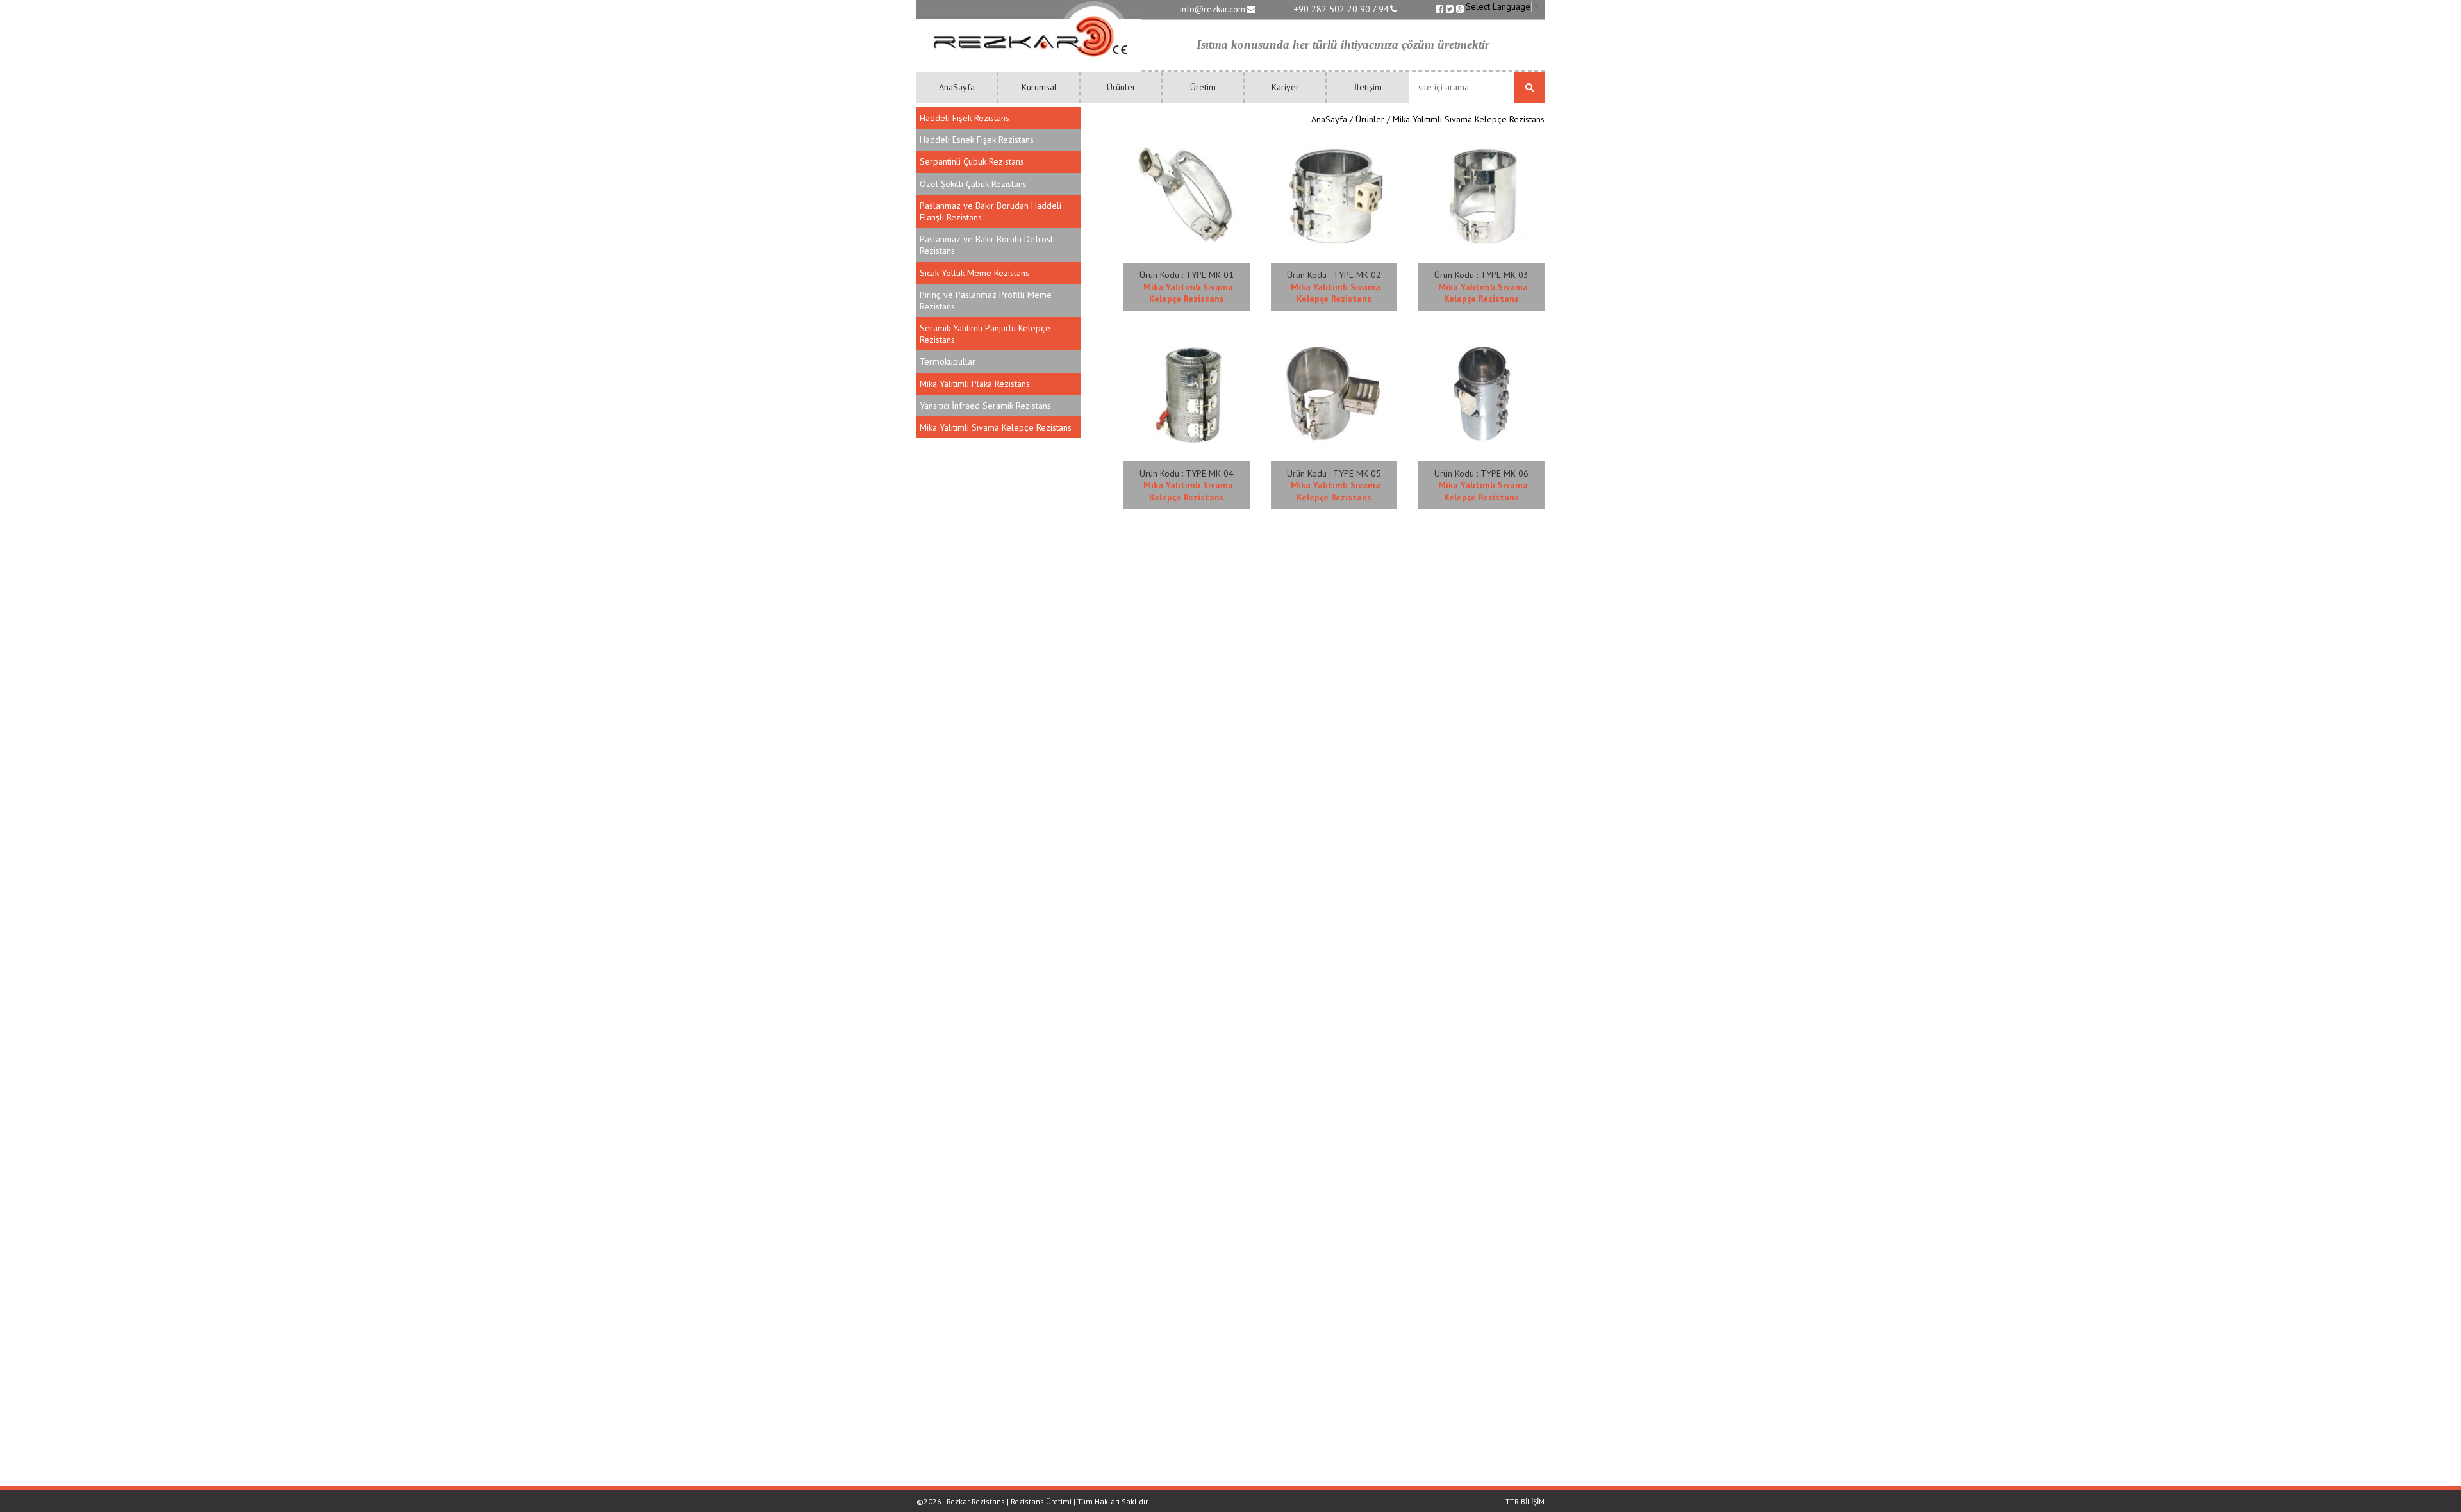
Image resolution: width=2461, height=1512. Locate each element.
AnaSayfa (957, 87)
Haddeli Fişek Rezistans (965, 118)
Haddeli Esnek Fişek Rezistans (977, 140)
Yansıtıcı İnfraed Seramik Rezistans (985, 406)
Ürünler (1121, 87)
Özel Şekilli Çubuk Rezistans (973, 184)
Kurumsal (1039, 87)
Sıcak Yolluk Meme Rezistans (974, 273)
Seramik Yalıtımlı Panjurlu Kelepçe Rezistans (985, 334)
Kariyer (1285, 87)
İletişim (1368, 87)
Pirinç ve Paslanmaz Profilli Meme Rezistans (986, 300)
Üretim (1203, 87)
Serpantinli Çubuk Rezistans (972, 161)
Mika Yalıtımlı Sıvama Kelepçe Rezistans (996, 427)
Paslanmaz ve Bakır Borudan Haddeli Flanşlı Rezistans (990, 211)
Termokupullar (948, 361)
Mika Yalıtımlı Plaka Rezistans (975, 384)
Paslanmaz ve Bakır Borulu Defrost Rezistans (986, 245)
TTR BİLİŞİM (1525, 1501)
